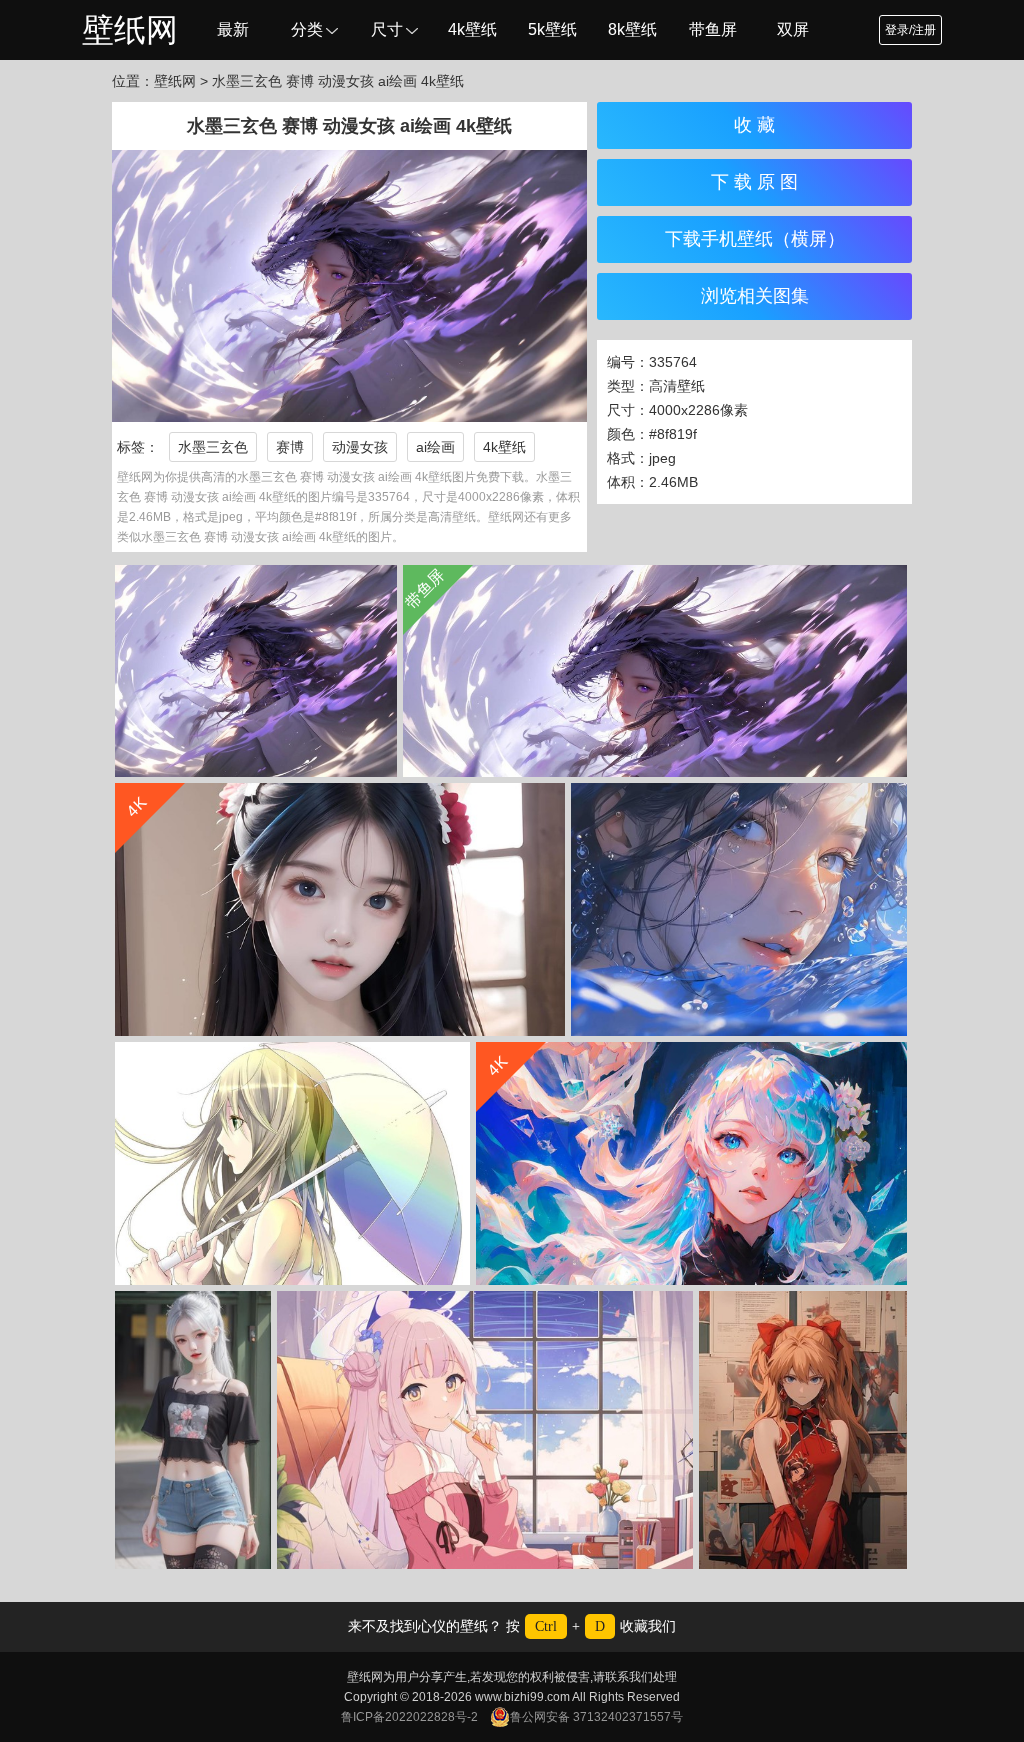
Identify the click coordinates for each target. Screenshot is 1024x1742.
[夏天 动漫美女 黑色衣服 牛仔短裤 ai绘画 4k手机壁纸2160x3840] (193, 1430)
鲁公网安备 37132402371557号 (596, 1717)
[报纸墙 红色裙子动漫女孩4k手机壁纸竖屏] (803, 1430)
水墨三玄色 (213, 447)
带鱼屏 (713, 29)
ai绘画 (435, 447)
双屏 (793, 29)
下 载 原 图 (754, 182)
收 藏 (754, 125)
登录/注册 (910, 30)
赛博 (290, 447)
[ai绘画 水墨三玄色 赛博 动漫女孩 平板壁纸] (256, 671)
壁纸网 (130, 30)
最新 (233, 29)
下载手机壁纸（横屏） (755, 239)
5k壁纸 (552, 29)
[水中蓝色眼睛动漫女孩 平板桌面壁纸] (739, 909)
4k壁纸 (472, 29)
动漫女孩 (360, 447)
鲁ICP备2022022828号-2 (409, 1717)
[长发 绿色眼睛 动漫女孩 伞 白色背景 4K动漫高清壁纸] (292, 1163)
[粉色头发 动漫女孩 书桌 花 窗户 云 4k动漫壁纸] (485, 1430)
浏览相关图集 (755, 296)
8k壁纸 (632, 29)
